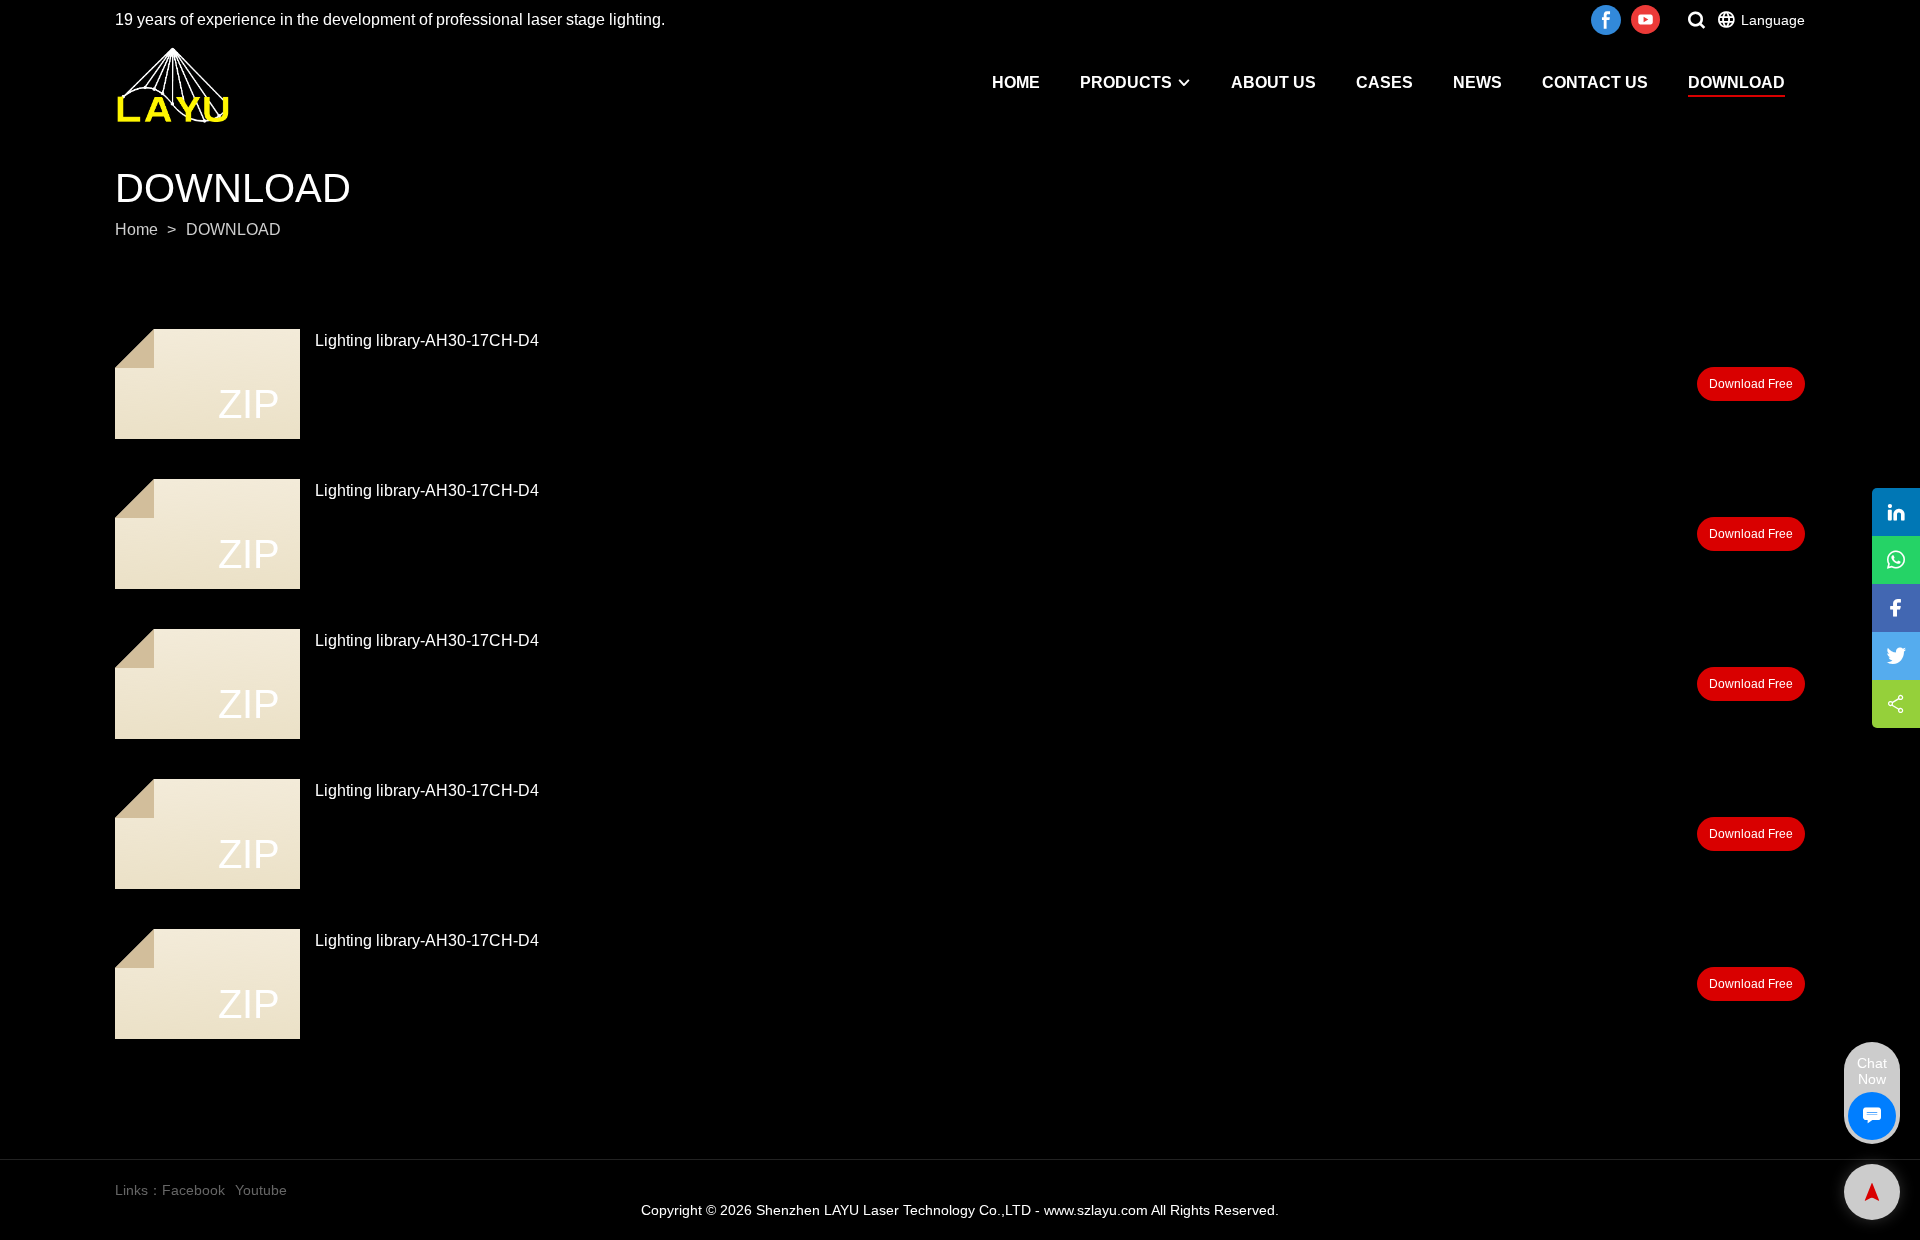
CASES (1384, 82)
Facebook (193, 1190)
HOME (1016, 82)
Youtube (261, 1190)
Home (136, 229)
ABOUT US (1273, 82)
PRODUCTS (1126, 82)
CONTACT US (1595, 82)
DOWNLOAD (1736, 82)
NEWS (1477, 82)
